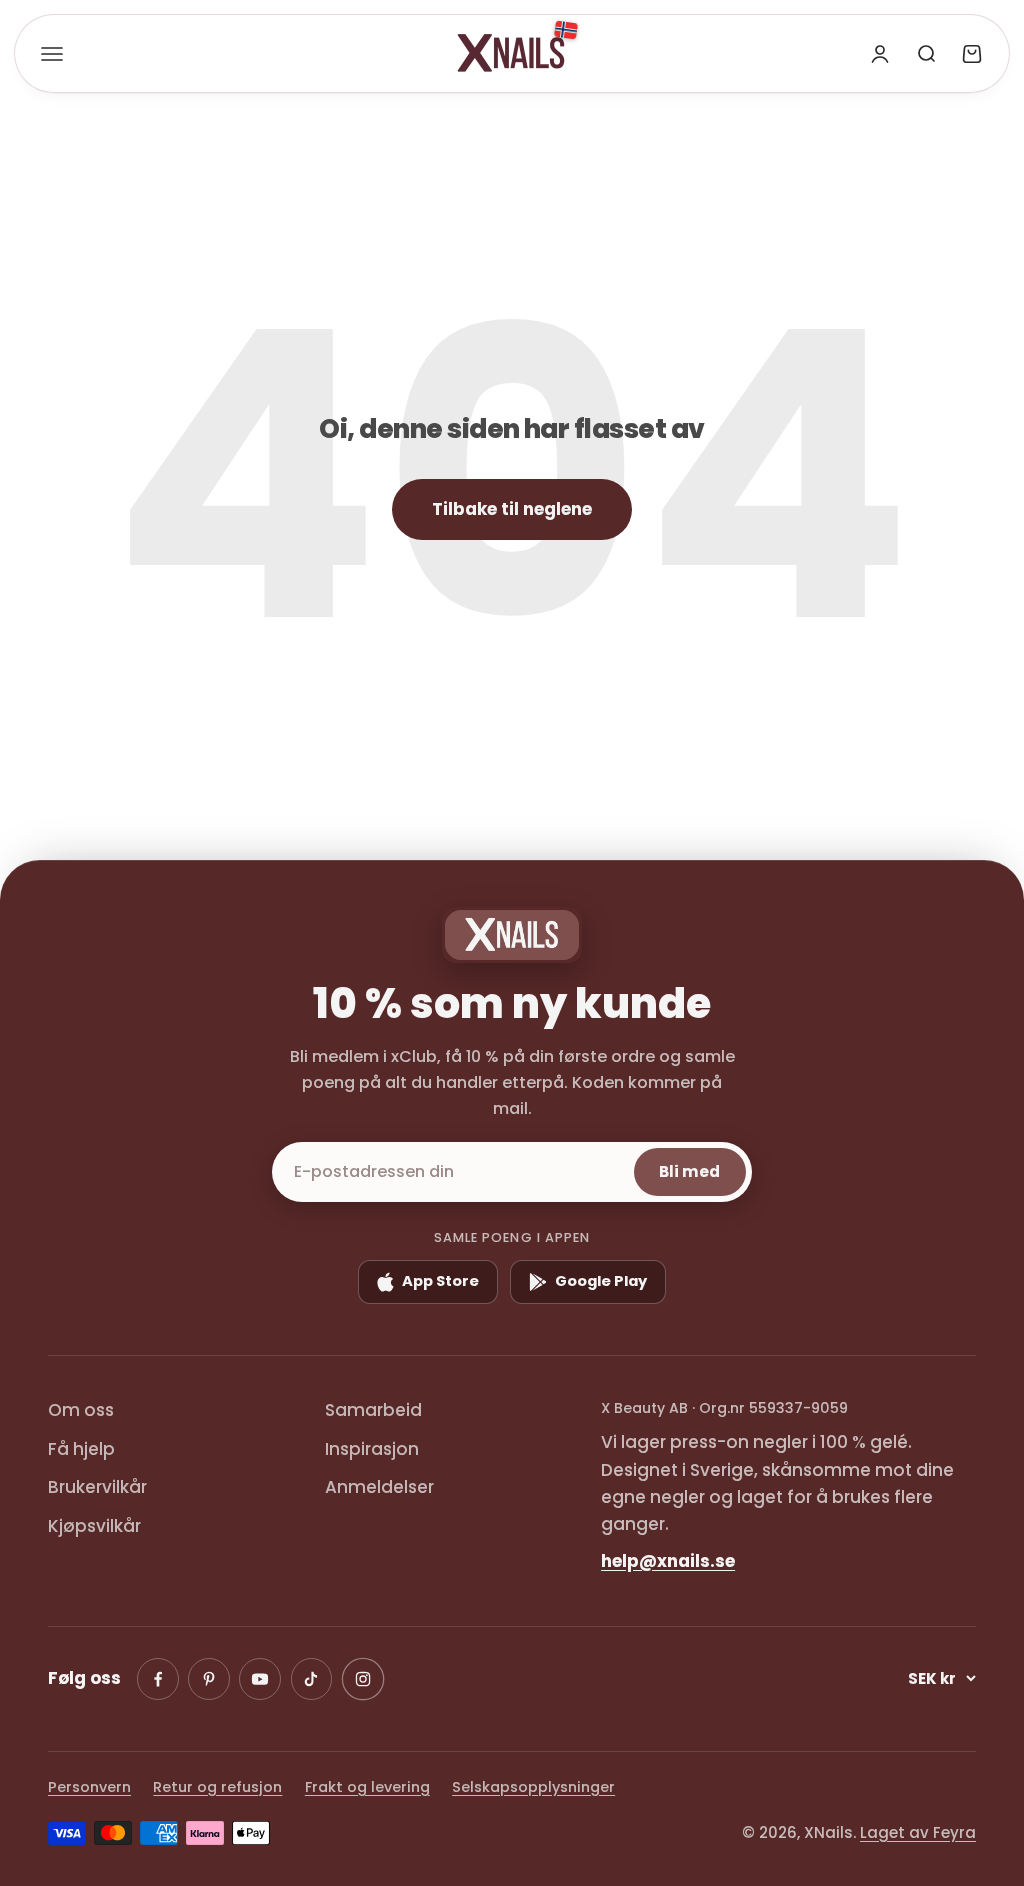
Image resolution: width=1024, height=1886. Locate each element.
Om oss (81, 1410)
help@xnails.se (668, 1561)
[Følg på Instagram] (362, 1678)
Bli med (689, 1171)
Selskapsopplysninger (533, 1787)
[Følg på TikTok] (312, 1679)
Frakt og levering (367, 1787)
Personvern (89, 1787)
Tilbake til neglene (512, 509)
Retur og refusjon (217, 1787)
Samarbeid (373, 1410)
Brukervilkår (97, 1487)
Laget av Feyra (918, 1832)
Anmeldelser (379, 1487)
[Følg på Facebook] (158, 1679)
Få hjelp (81, 1449)
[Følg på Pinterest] (209, 1679)
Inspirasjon (372, 1449)
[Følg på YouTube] (260, 1679)
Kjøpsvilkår (94, 1526)
